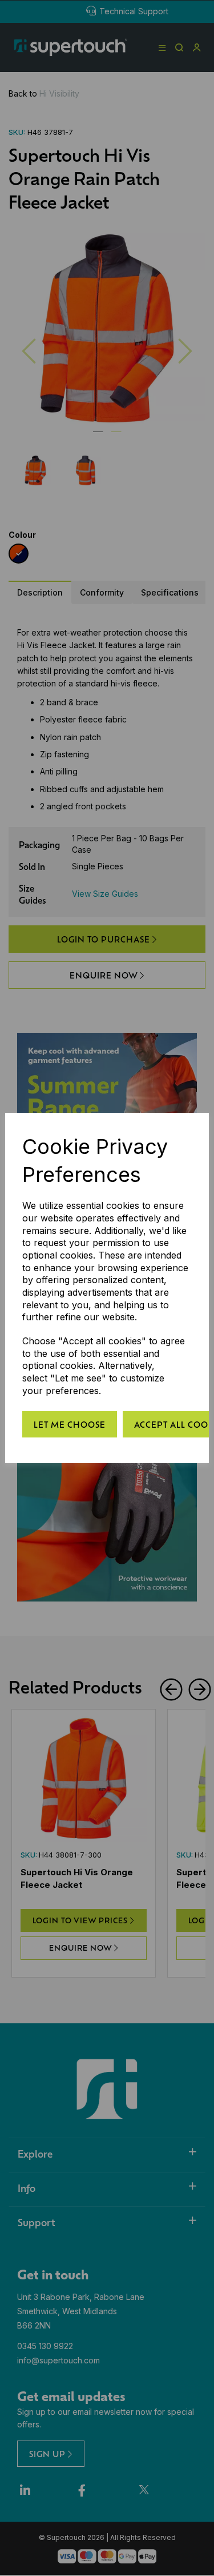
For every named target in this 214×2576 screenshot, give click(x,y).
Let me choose (70, 1424)
